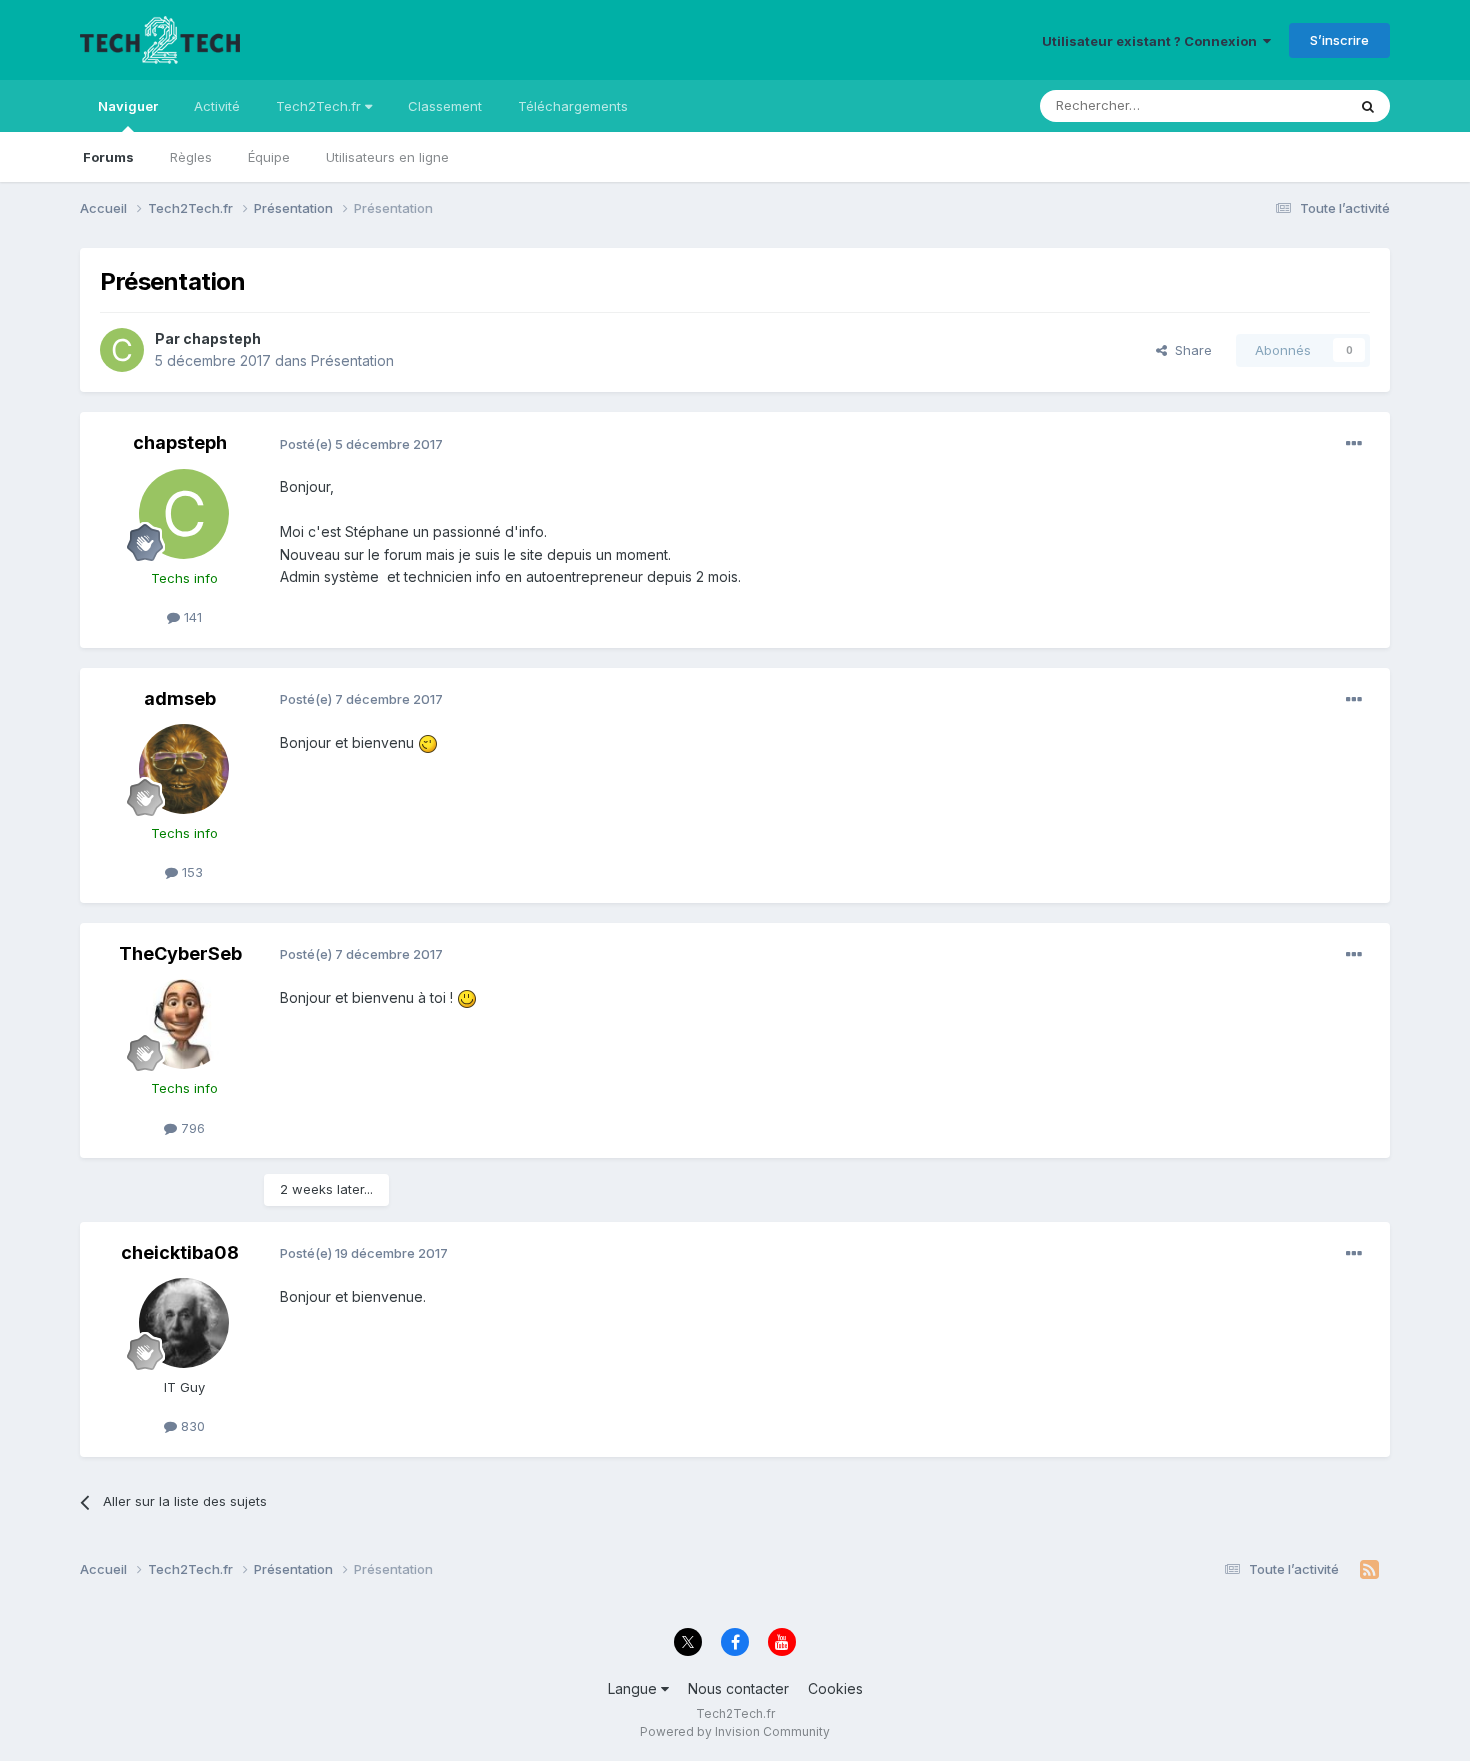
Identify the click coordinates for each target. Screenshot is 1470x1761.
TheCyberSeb (180, 953)
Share (1189, 350)
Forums (108, 157)
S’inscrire (1339, 40)
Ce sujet (1294, 105)
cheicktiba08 (180, 1252)
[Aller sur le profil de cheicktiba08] (184, 1323)
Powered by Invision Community (735, 1731)
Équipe (269, 157)
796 (191, 1128)
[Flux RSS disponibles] (1369, 1570)
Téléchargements (573, 106)
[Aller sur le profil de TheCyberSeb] (184, 1024)
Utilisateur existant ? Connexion (1152, 41)
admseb (180, 698)
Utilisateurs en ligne (387, 157)
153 (190, 872)
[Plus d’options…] (1354, 444)
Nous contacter (738, 1688)
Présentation (352, 360)
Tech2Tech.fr (320, 106)
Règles (191, 157)
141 (191, 617)
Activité (217, 106)
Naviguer (128, 106)
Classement (445, 106)
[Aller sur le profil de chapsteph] (122, 350)
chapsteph (222, 338)
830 (191, 1426)
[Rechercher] (1368, 106)
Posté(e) (361, 444)
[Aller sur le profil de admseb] (184, 769)
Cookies (835, 1688)
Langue (634, 1688)
